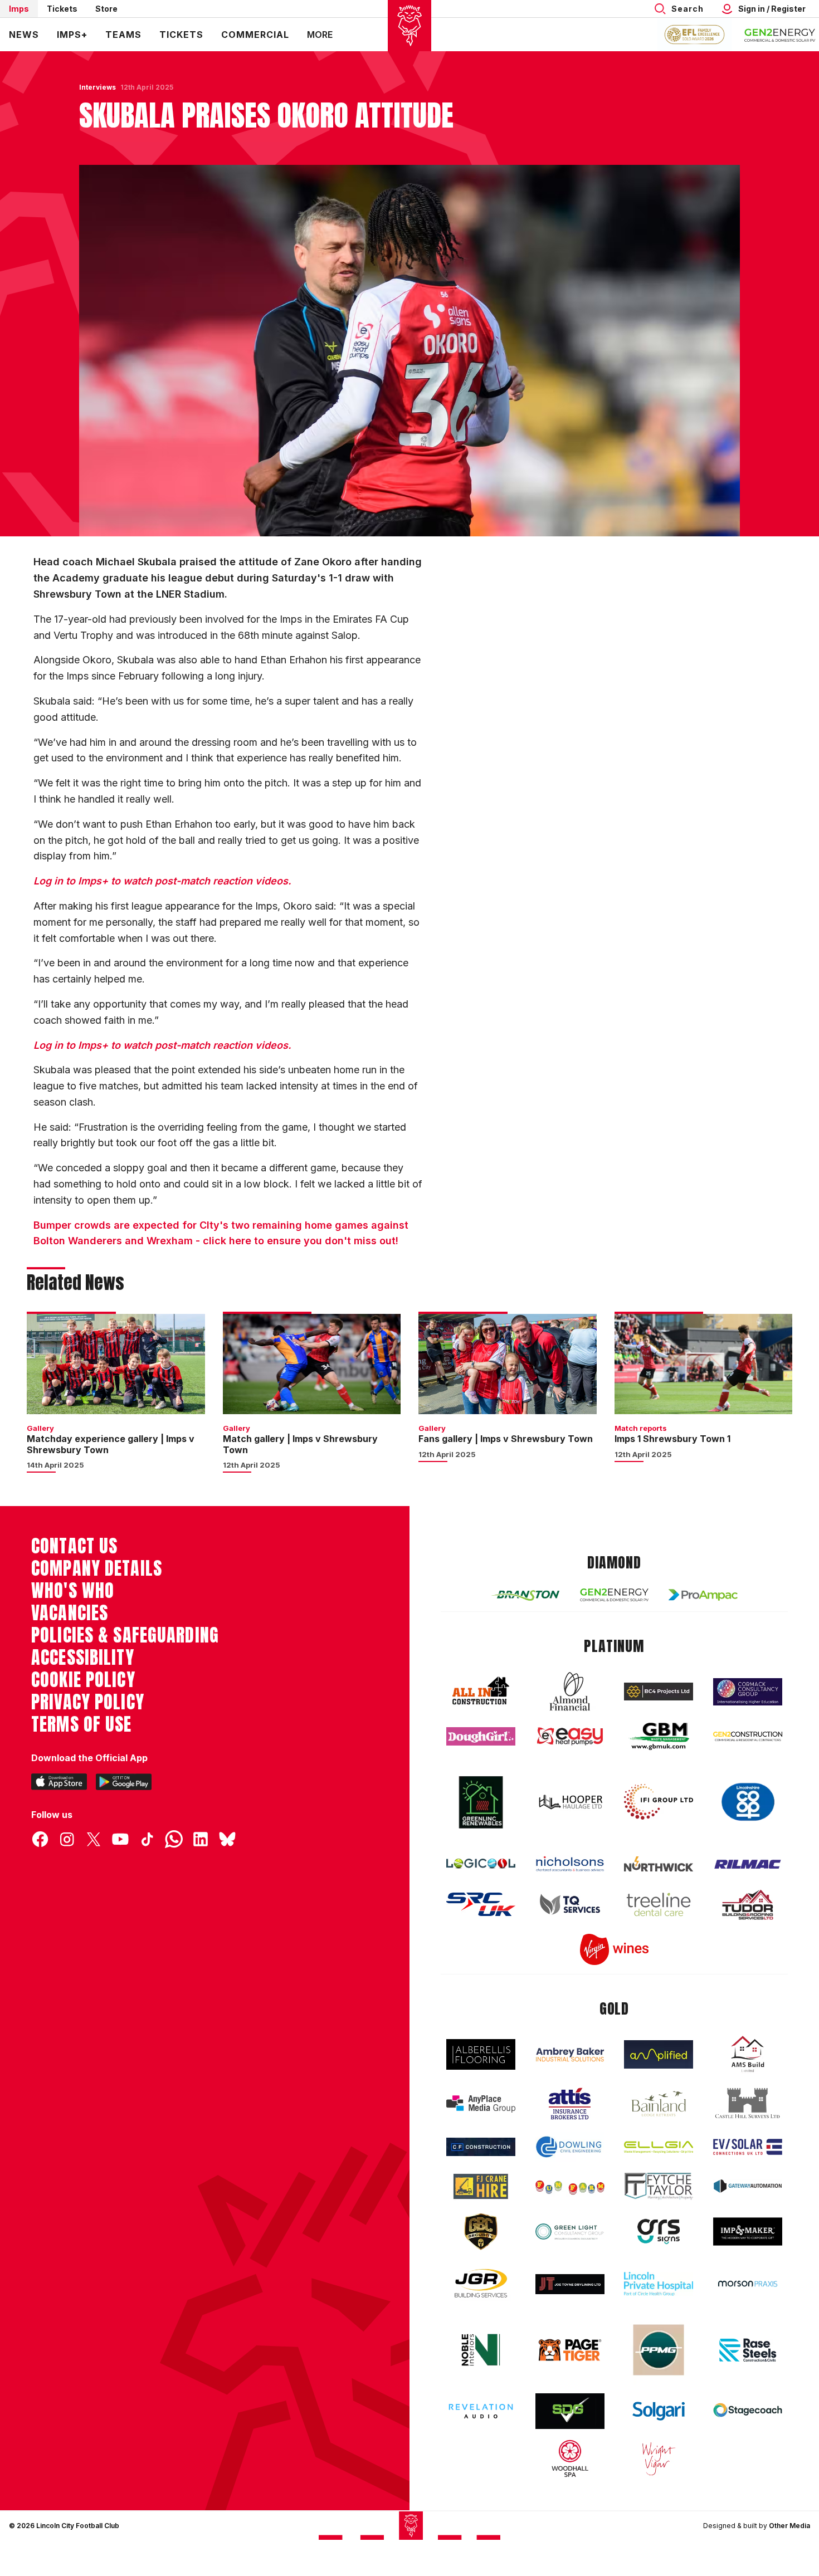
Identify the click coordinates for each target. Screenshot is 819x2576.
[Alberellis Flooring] (481, 2054)
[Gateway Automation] (748, 2186)
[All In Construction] (481, 1692)
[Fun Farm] (570, 2186)
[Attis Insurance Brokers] (570, 2104)
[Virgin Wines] (615, 1950)
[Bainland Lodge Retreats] (659, 2104)
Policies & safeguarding (125, 1635)
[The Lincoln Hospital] (659, 2284)
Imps (19, 9)
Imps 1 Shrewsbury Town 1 (672, 1439)
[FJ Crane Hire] (481, 2186)
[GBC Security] (481, 2232)
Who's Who (73, 1591)
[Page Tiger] (570, 2350)
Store (106, 9)
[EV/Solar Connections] (748, 2147)
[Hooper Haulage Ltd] (570, 1802)
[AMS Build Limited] (748, 2054)
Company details (97, 1568)
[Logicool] (481, 1864)
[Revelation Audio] (481, 2411)
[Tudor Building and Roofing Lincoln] (748, 1905)
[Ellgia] (659, 2147)
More (320, 35)
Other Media (789, 2526)
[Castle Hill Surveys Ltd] (748, 2104)
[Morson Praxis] (748, 2284)
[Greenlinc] (481, 1802)
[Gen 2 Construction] (748, 1736)
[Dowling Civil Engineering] (570, 2147)
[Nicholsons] (570, 1864)
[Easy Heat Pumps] (570, 1736)
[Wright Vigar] (659, 2458)
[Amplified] (659, 2054)
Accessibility (83, 1658)
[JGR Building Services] (481, 2284)
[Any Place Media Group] (481, 2104)
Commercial (255, 35)
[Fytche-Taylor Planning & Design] (659, 2186)
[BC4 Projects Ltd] (659, 1692)
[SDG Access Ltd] (570, 2411)
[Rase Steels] (748, 2350)
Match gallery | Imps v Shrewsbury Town (300, 1444)
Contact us (74, 1546)
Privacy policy (88, 1702)
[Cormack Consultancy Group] (748, 1692)
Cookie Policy (83, 1680)
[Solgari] (659, 2411)
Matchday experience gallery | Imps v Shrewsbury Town (111, 1444)
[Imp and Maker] (748, 2232)
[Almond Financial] (570, 1692)
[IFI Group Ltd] (659, 1802)
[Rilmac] (748, 1864)
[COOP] (748, 1802)
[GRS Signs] (659, 2232)
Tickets (62, 9)
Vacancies (70, 1613)
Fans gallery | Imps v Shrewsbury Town (506, 1439)
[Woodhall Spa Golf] (570, 2458)
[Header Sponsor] (780, 35)
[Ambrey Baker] (570, 2054)
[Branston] (525, 1595)
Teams (123, 35)
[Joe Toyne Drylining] (570, 2284)
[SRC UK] (481, 1904)
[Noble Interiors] (481, 2350)
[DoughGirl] (481, 1736)
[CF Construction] (481, 2147)
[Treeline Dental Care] (659, 1904)
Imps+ (72, 35)
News (24, 35)
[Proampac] (703, 1595)
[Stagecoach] (748, 2411)
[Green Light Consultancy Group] (570, 2232)
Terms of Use (82, 1724)
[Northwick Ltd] (659, 1864)
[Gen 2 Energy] (615, 1595)
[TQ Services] (570, 1905)
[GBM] (659, 1736)
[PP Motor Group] (659, 2350)
